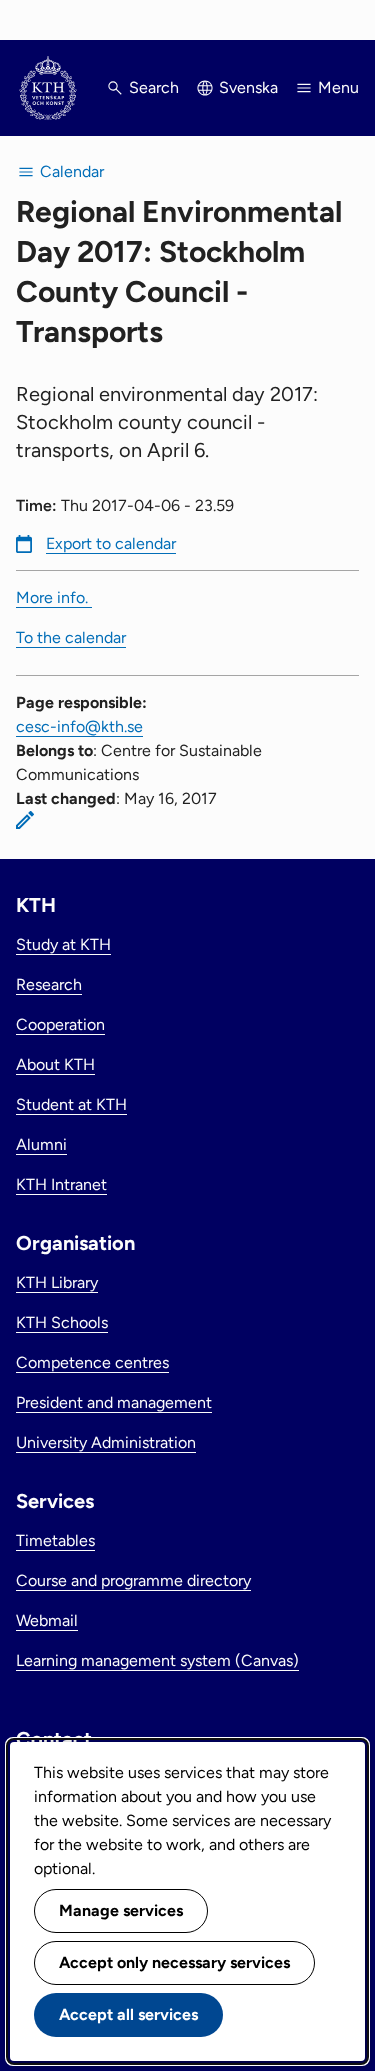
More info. (54, 597)
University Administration (106, 1442)
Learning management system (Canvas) (157, 1660)
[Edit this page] (25, 820)
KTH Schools (62, 1322)
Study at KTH (63, 944)
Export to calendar (111, 543)
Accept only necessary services (174, 1962)
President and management (114, 1402)
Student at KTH (71, 1104)
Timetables (55, 1540)
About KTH (55, 1064)
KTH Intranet (61, 1184)
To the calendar (71, 637)
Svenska (248, 87)
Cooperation (60, 1024)
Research (49, 984)
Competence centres (92, 1362)
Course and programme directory (133, 1580)
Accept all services (128, 2014)
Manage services (121, 1910)
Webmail (47, 1620)
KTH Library (57, 1282)
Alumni (41, 1144)
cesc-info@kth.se (79, 726)
